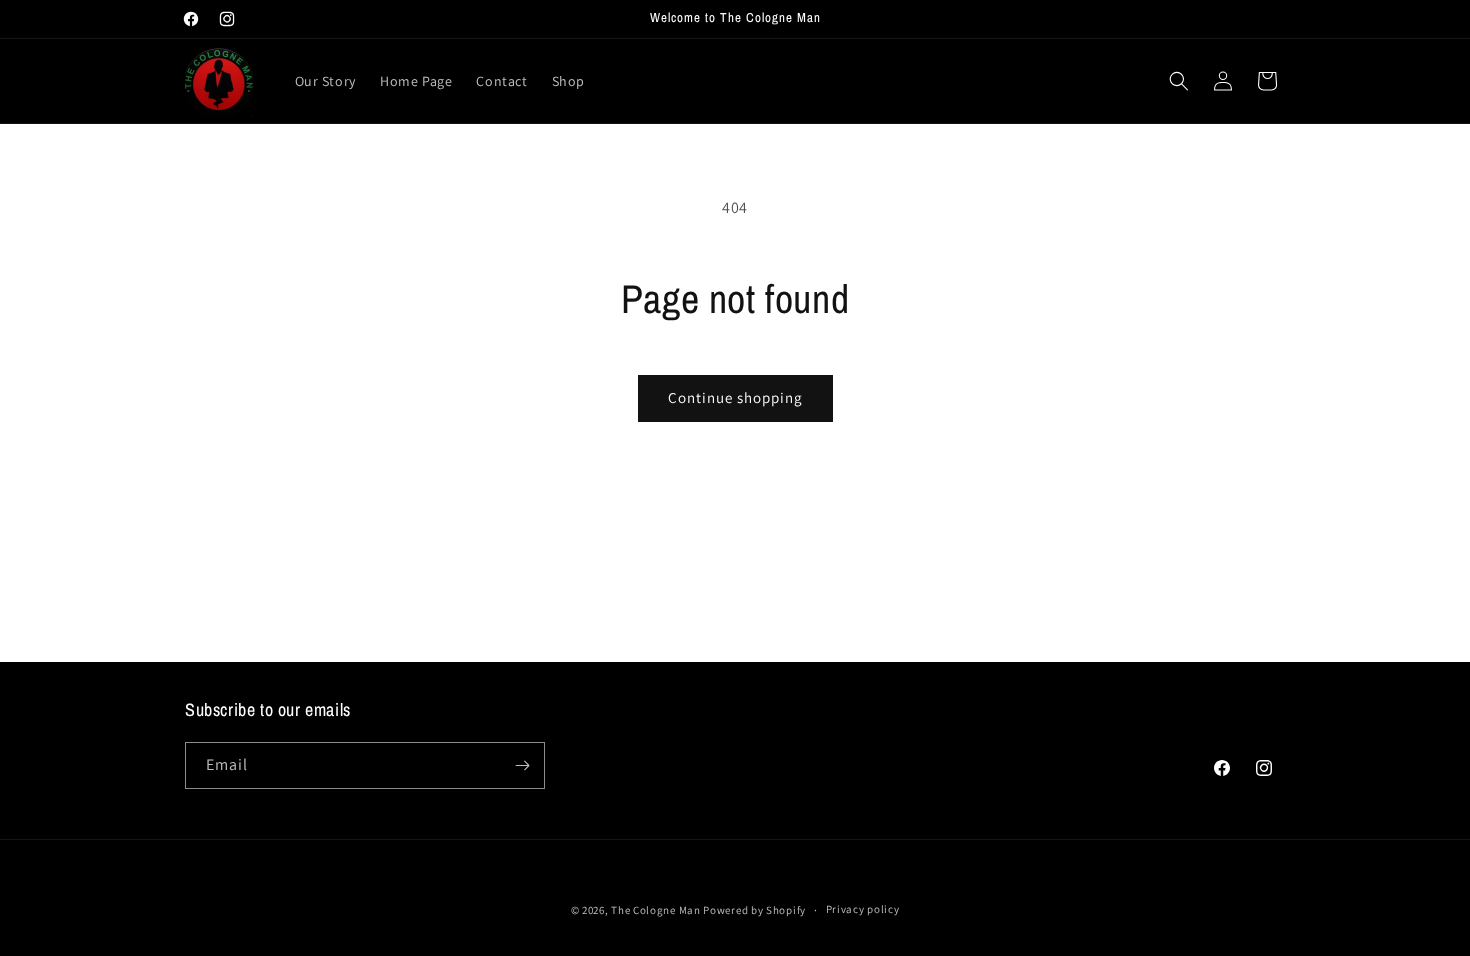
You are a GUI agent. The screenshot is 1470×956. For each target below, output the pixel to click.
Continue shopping (735, 397)
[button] (1179, 81)
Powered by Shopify (754, 910)
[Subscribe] (522, 765)
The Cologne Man (656, 910)
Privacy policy (863, 909)
